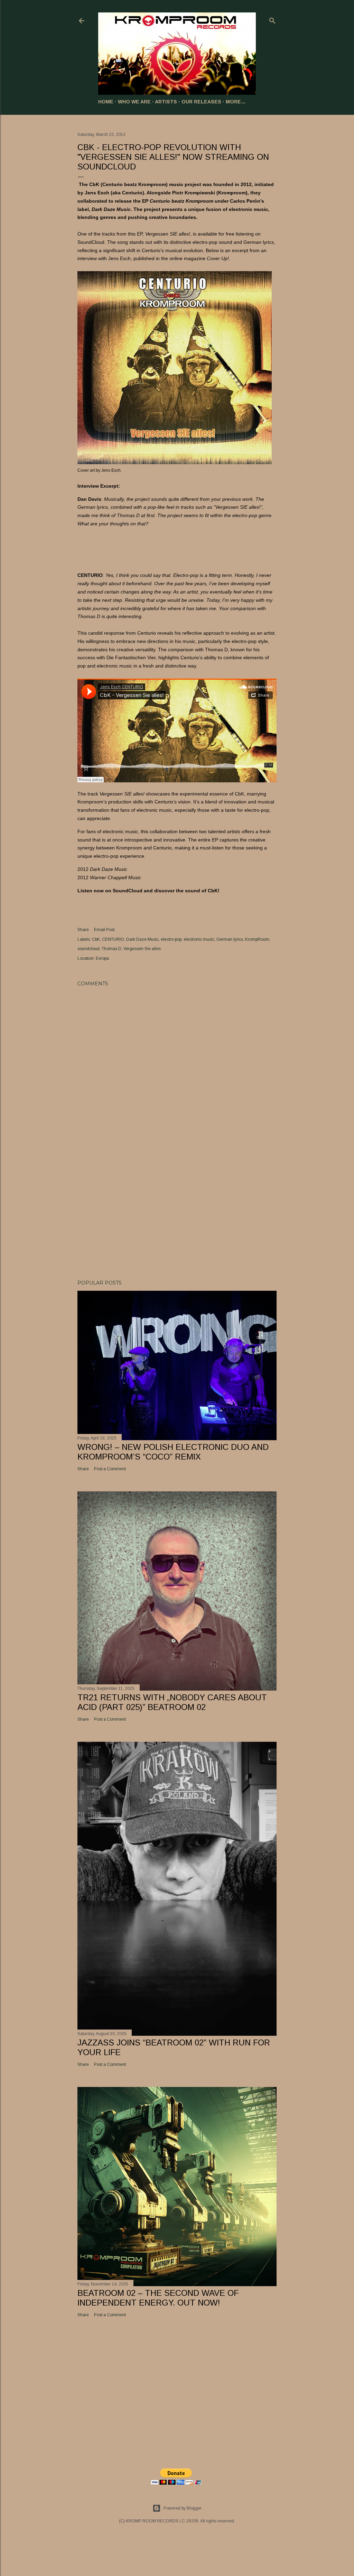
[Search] (272, 19)
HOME (106, 102)
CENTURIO (113, 939)
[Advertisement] (177, 1214)
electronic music (199, 939)
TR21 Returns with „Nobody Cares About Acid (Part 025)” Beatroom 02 (172, 1702)
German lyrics (230, 939)
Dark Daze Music (142, 939)
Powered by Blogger (183, 2508)
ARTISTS (166, 102)
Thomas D (111, 949)
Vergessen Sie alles (142, 949)
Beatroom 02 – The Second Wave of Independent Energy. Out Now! (158, 2298)
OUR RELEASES (201, 102)
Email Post (104, 930)
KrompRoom (257, 939)
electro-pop (171, 939)
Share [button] (83, 930)
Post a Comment (110, 1469)
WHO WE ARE (134, 102)
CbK (96, 939)
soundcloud (88, 949)
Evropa (102, 958)
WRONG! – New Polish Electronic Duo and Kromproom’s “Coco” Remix (173, 1452)
